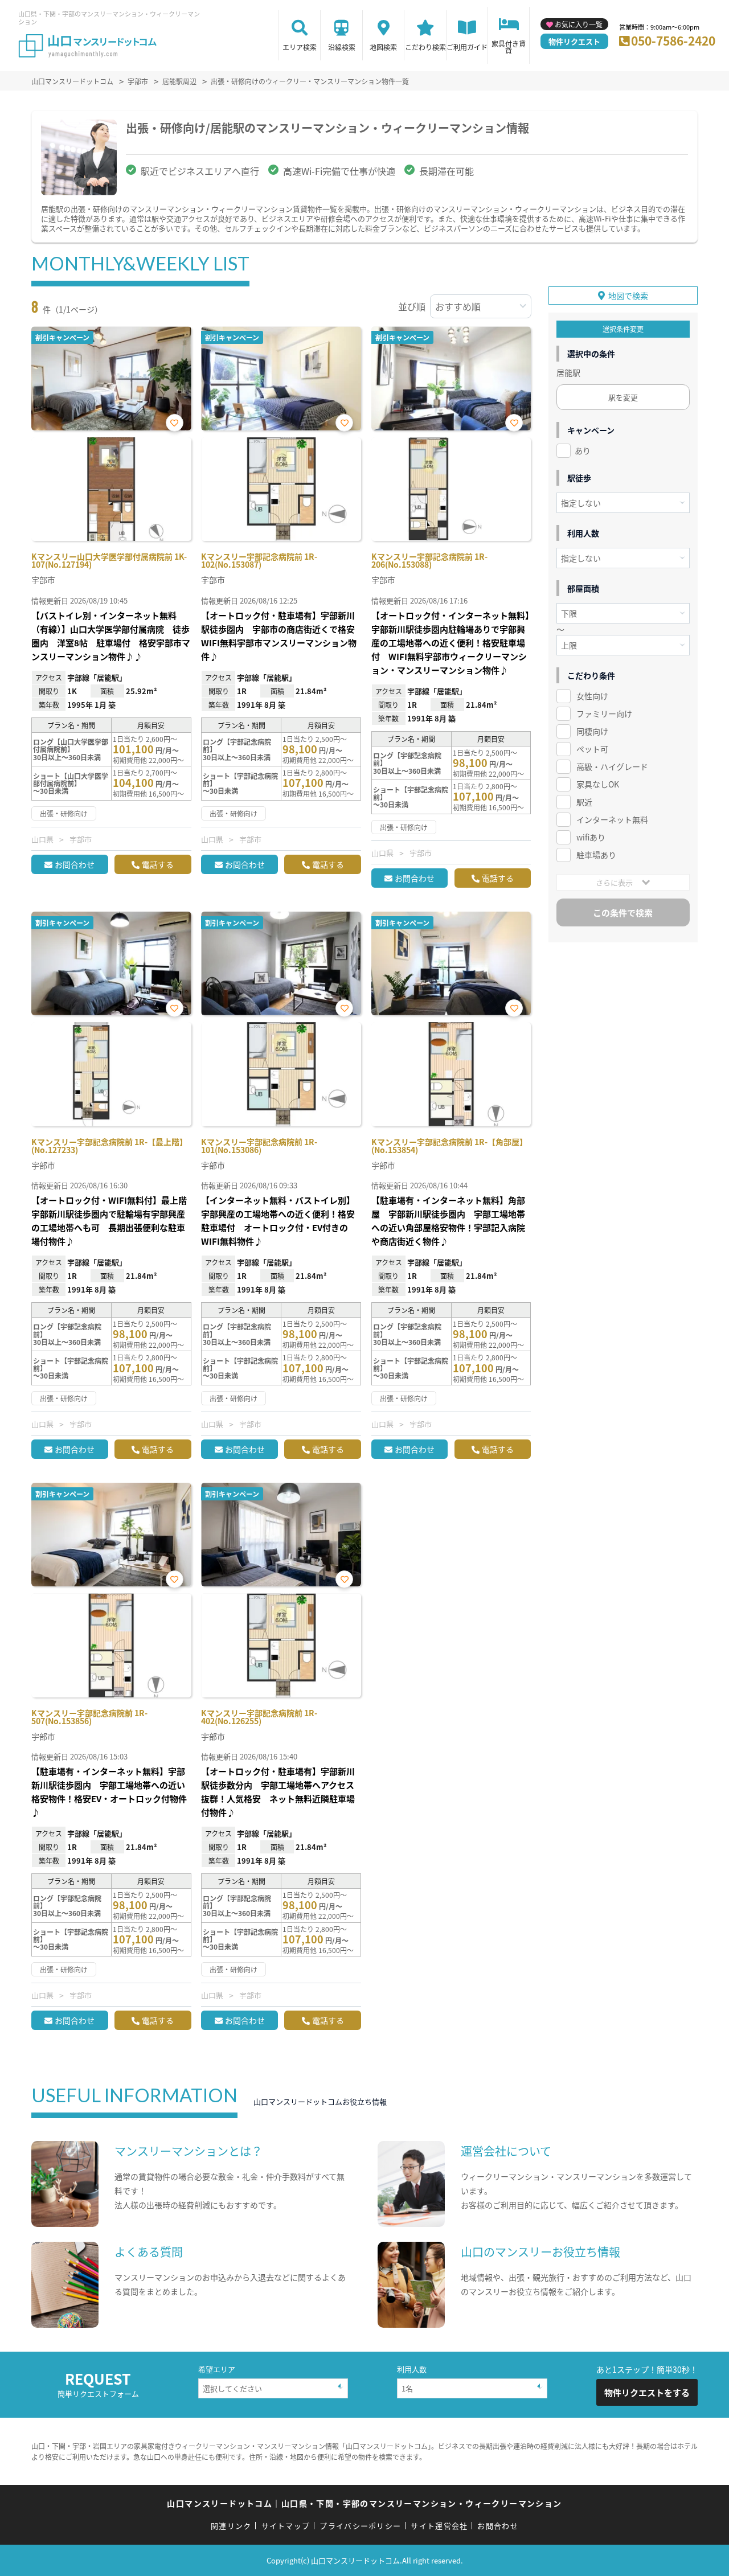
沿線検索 (342, 47)
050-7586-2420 (673, 40)
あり (583, 450)
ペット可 (592, 749)
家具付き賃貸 (509, 47)
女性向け (592, 696)
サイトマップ (286, 2526)
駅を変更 (623, 397)
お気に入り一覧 (579, 24)
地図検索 (383, 47)
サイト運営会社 (439, 2526)
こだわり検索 (425, 47)
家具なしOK (598, 784)
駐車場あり (596, 855)
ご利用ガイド (467, 47)
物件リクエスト (574, 41)
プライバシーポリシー (360, 2526)
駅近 (584, 802)
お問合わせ (75, 864)
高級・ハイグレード (612, 766)
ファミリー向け (604, 713)
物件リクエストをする (647, 2392)
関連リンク (231, 2526)
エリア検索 (300, 47)
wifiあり (591, 837)
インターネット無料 (612, 819)
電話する (158, 864)
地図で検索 (628, 296)
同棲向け (592, 731)
